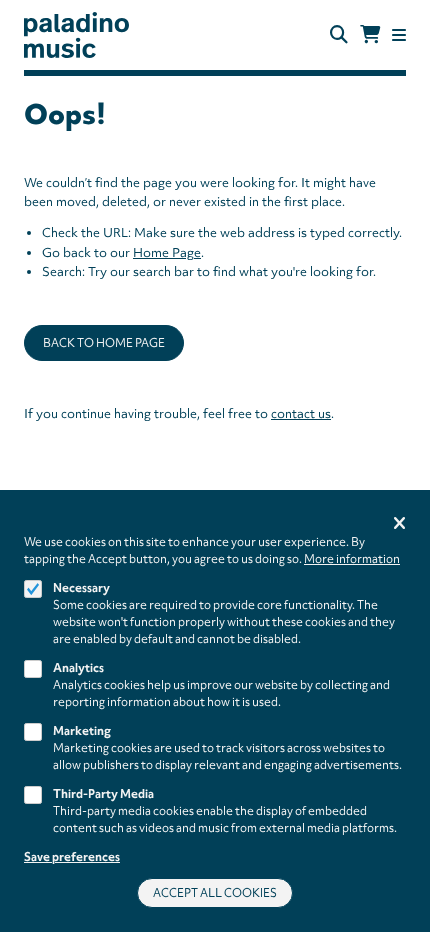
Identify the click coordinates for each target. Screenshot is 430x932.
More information (352, 559)
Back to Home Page (104, 343)
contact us (301, 413)
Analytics (78, 668)
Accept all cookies (215, 893)
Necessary (81, 588)
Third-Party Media (103, 794)
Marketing (82, 731)
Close (399, 524)
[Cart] (370, 35)
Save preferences (72, 857)
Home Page (167, 252)
